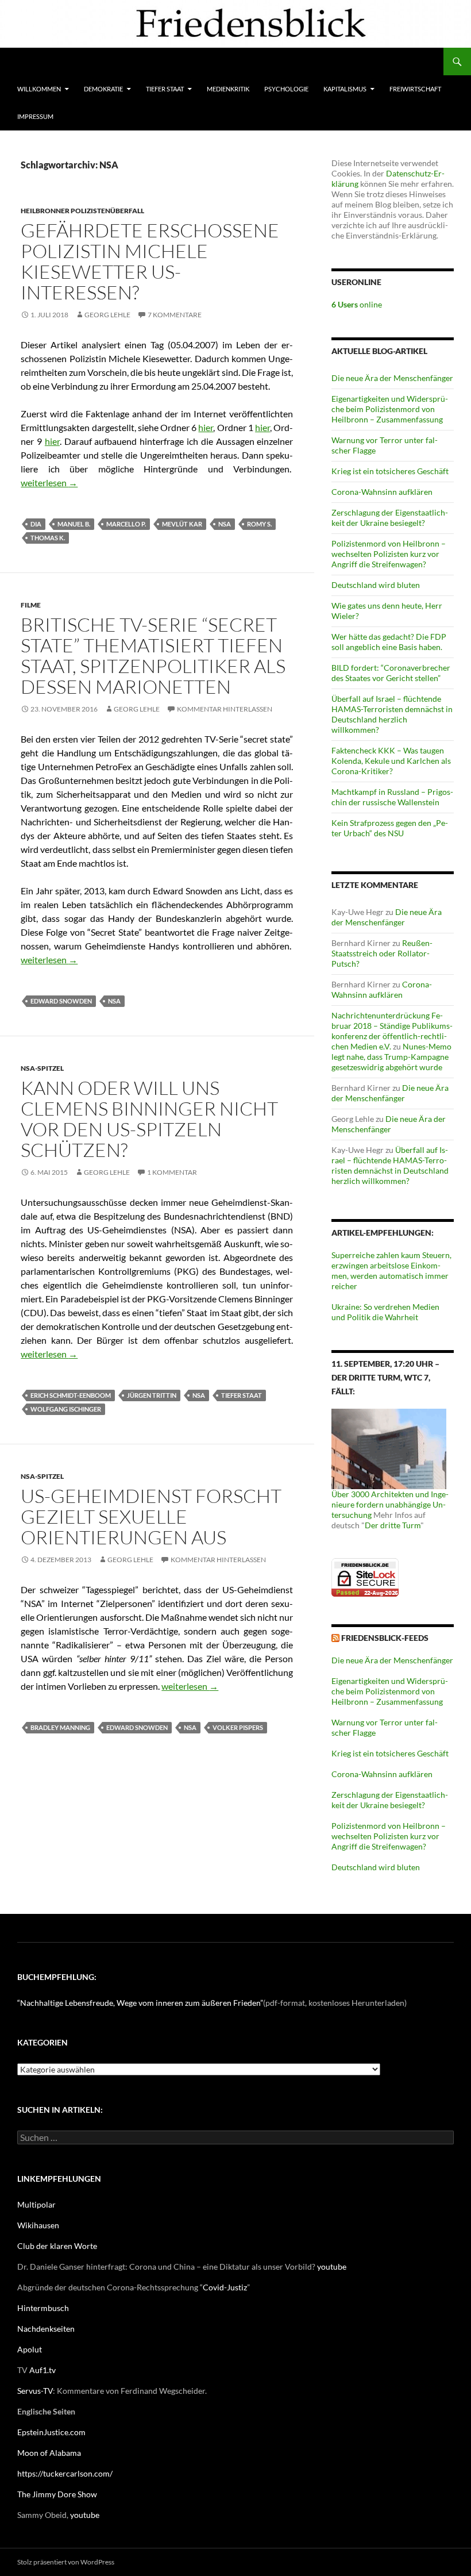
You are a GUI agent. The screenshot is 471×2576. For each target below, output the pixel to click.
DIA (36, 524)
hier (206, 427)
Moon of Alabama (49, 2453)
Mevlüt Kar (182, 524)
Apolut (30, 2349)
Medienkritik (228, 89)
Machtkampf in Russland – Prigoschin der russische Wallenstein (392, 797)
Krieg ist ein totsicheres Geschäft (390, 471)
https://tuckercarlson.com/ (65, 2473)
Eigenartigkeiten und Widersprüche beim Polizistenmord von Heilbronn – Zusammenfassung (390, 409)
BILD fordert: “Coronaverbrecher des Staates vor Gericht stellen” (391, 673)
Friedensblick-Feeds (385, 1638)
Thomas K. (48, 538)
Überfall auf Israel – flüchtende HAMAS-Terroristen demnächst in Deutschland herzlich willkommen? (392, 714)
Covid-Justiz (225, 2287)
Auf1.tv (43, 2370)
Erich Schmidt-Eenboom (71, 1395)
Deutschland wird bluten (376, 585)
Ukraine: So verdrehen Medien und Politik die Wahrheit (385, 1312)
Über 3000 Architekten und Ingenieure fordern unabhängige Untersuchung (390, 1504)
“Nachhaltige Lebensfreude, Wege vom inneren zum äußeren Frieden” (140, 2003)
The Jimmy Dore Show (57, 2494)
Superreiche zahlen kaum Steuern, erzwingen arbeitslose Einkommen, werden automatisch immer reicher (391, 1270)
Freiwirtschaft (415, 89)
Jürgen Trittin (152, 1395)
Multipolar (36, 2204)
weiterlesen (49, 482)
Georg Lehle (107, 315)
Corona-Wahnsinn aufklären (382, 492)
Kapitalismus (345, 89)
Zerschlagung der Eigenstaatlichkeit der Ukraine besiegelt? (390, 518)
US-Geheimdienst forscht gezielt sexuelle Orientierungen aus (151, 1516)
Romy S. (259, 524)
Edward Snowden (61, 1001)
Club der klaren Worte (57, 2246)
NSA (225, 524)
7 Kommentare (175, 315)
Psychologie (286, 89)
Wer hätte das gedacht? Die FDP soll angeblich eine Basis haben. (389, 642)
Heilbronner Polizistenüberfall (82, 211)
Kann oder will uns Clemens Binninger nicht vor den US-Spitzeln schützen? (149, 1119)
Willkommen (39, 89)
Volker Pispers (238, 1727)
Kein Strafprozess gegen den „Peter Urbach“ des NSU (390, 828)
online (357, 304)
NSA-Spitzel (42, 1068)
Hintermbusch (43, 2308)
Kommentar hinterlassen (225, 709)
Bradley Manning (60, 1727)
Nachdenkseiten (46, 2329)
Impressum (35, 116)
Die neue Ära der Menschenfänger (392, 378)
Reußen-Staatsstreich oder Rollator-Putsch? (382, 953)
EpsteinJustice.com (51, 2432)
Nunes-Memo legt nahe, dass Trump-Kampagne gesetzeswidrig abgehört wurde (391, 1057)
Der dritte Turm (393, 1525)
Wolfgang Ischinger (66, 1409)
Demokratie (103, 89)
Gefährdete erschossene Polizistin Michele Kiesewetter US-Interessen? (150, 261)
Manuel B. (74, 524)
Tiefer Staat (165, 89)
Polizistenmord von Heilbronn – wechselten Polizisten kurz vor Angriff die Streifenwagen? (389, 554)
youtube (332, 2267)
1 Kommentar (172, 1172)
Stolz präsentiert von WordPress (66, 2562)
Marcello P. (126, 524)
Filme (31, 605)
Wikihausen (38, 2225)
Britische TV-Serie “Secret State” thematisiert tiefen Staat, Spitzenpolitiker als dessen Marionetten (153, 655)
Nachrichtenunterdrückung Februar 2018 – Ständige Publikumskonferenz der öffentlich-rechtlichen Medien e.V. (392, 1031)
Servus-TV (35, 2391)
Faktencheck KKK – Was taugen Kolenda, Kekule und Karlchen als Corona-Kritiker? (391, 761)
